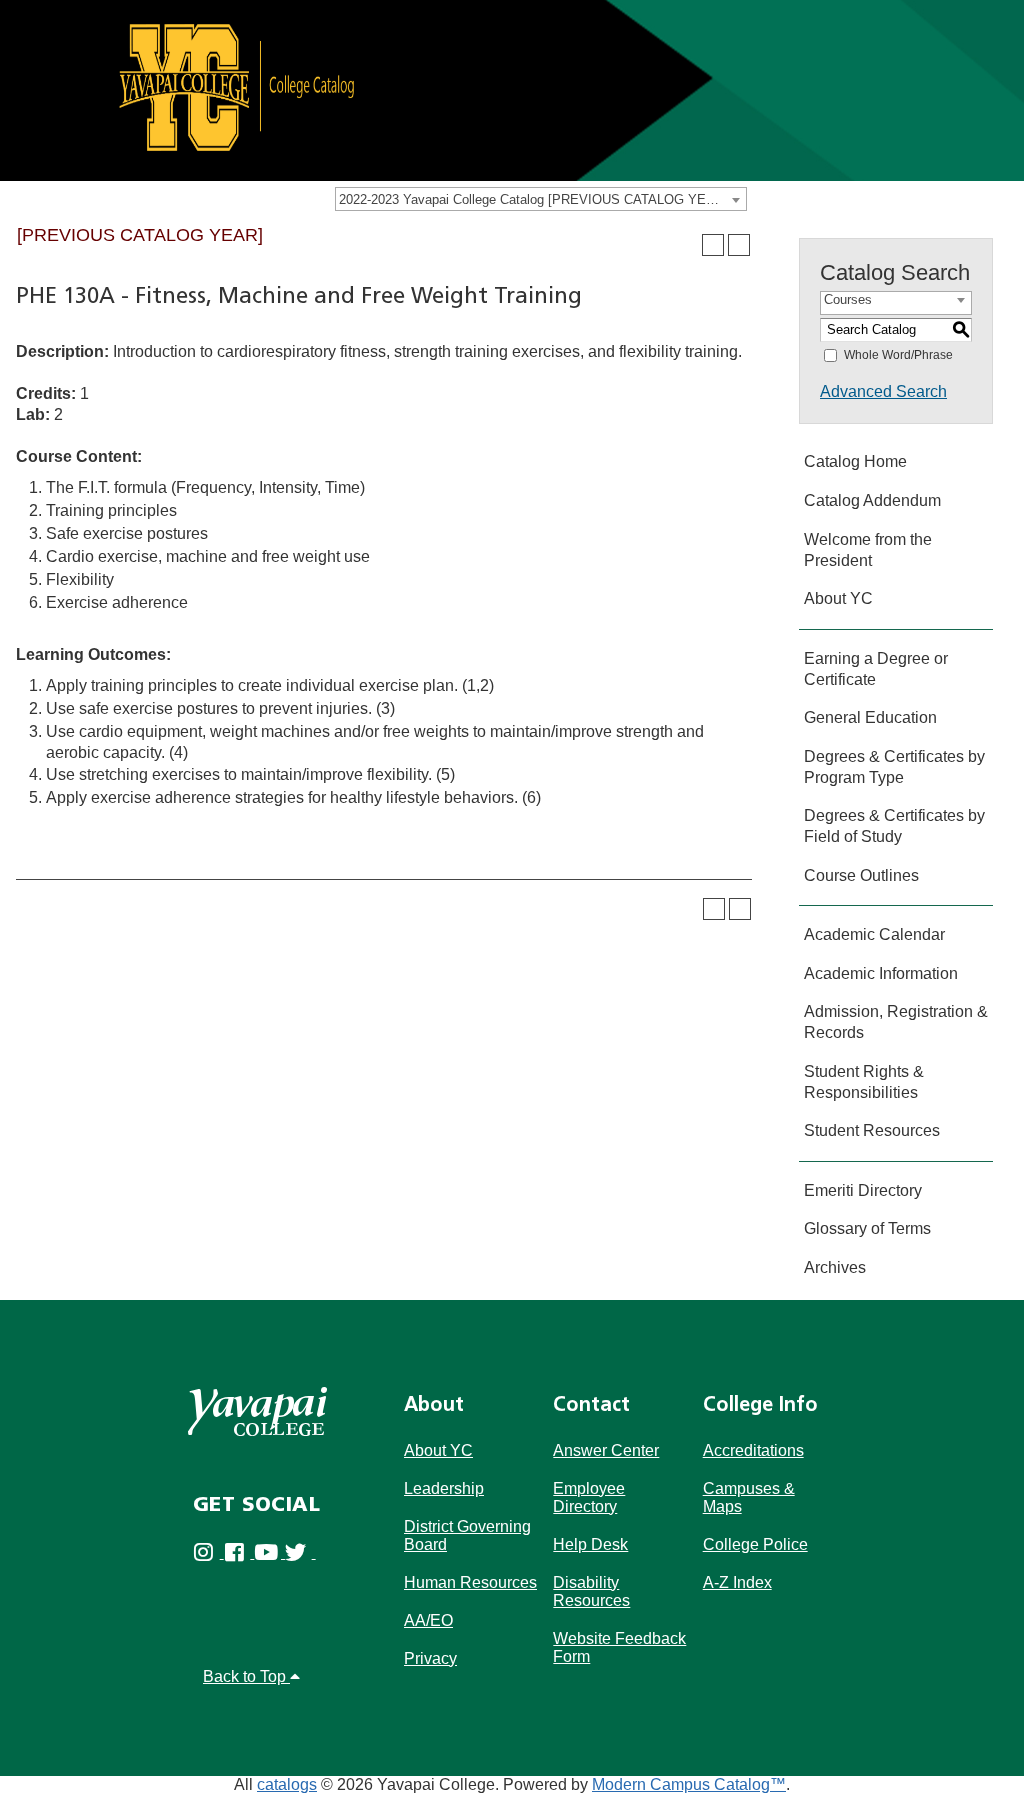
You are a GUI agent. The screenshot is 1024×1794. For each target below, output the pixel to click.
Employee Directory (589, 1497)
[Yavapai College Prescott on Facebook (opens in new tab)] (239, 1552)
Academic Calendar (874, 934)
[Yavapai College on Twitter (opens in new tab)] (300, 1552)
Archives (835, 1267)
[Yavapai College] (257, 1411)
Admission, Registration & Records (896, 1022)
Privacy (430, 1658)
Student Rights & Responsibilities (864, 1082)
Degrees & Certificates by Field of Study (894, 826)
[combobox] (541, 199)
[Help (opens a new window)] (739, 245)
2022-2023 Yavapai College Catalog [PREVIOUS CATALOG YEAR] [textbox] (533, 199)
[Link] (512, 89)
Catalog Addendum (872, 500)
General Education (870, 717)
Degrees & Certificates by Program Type (894, 767)
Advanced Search (883, 391)
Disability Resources (591, 1591)
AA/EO (428, 1620)
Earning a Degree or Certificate (876, 669)
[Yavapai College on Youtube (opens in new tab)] (269, 1552)
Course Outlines (861, 875)
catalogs (287, 1784)
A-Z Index (737, 1582)
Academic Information (881, 973)
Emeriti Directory (863, 1190)
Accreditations (753, 1450)
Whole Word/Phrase (898, 355)
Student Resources (872, 1130)
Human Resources (470, 1582)
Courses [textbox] (848, 299)
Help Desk (590, 1544)
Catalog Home (855, 461)
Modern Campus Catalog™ (689, 1784)
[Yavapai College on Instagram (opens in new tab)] (208, 1552)
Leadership (444, 1488)
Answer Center (606, 1450)
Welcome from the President (868, 550)
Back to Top (246, 1676)
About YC (838, 598)
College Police (755, 1544)
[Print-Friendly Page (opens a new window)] (713, 245)
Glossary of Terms (867, 1228)
